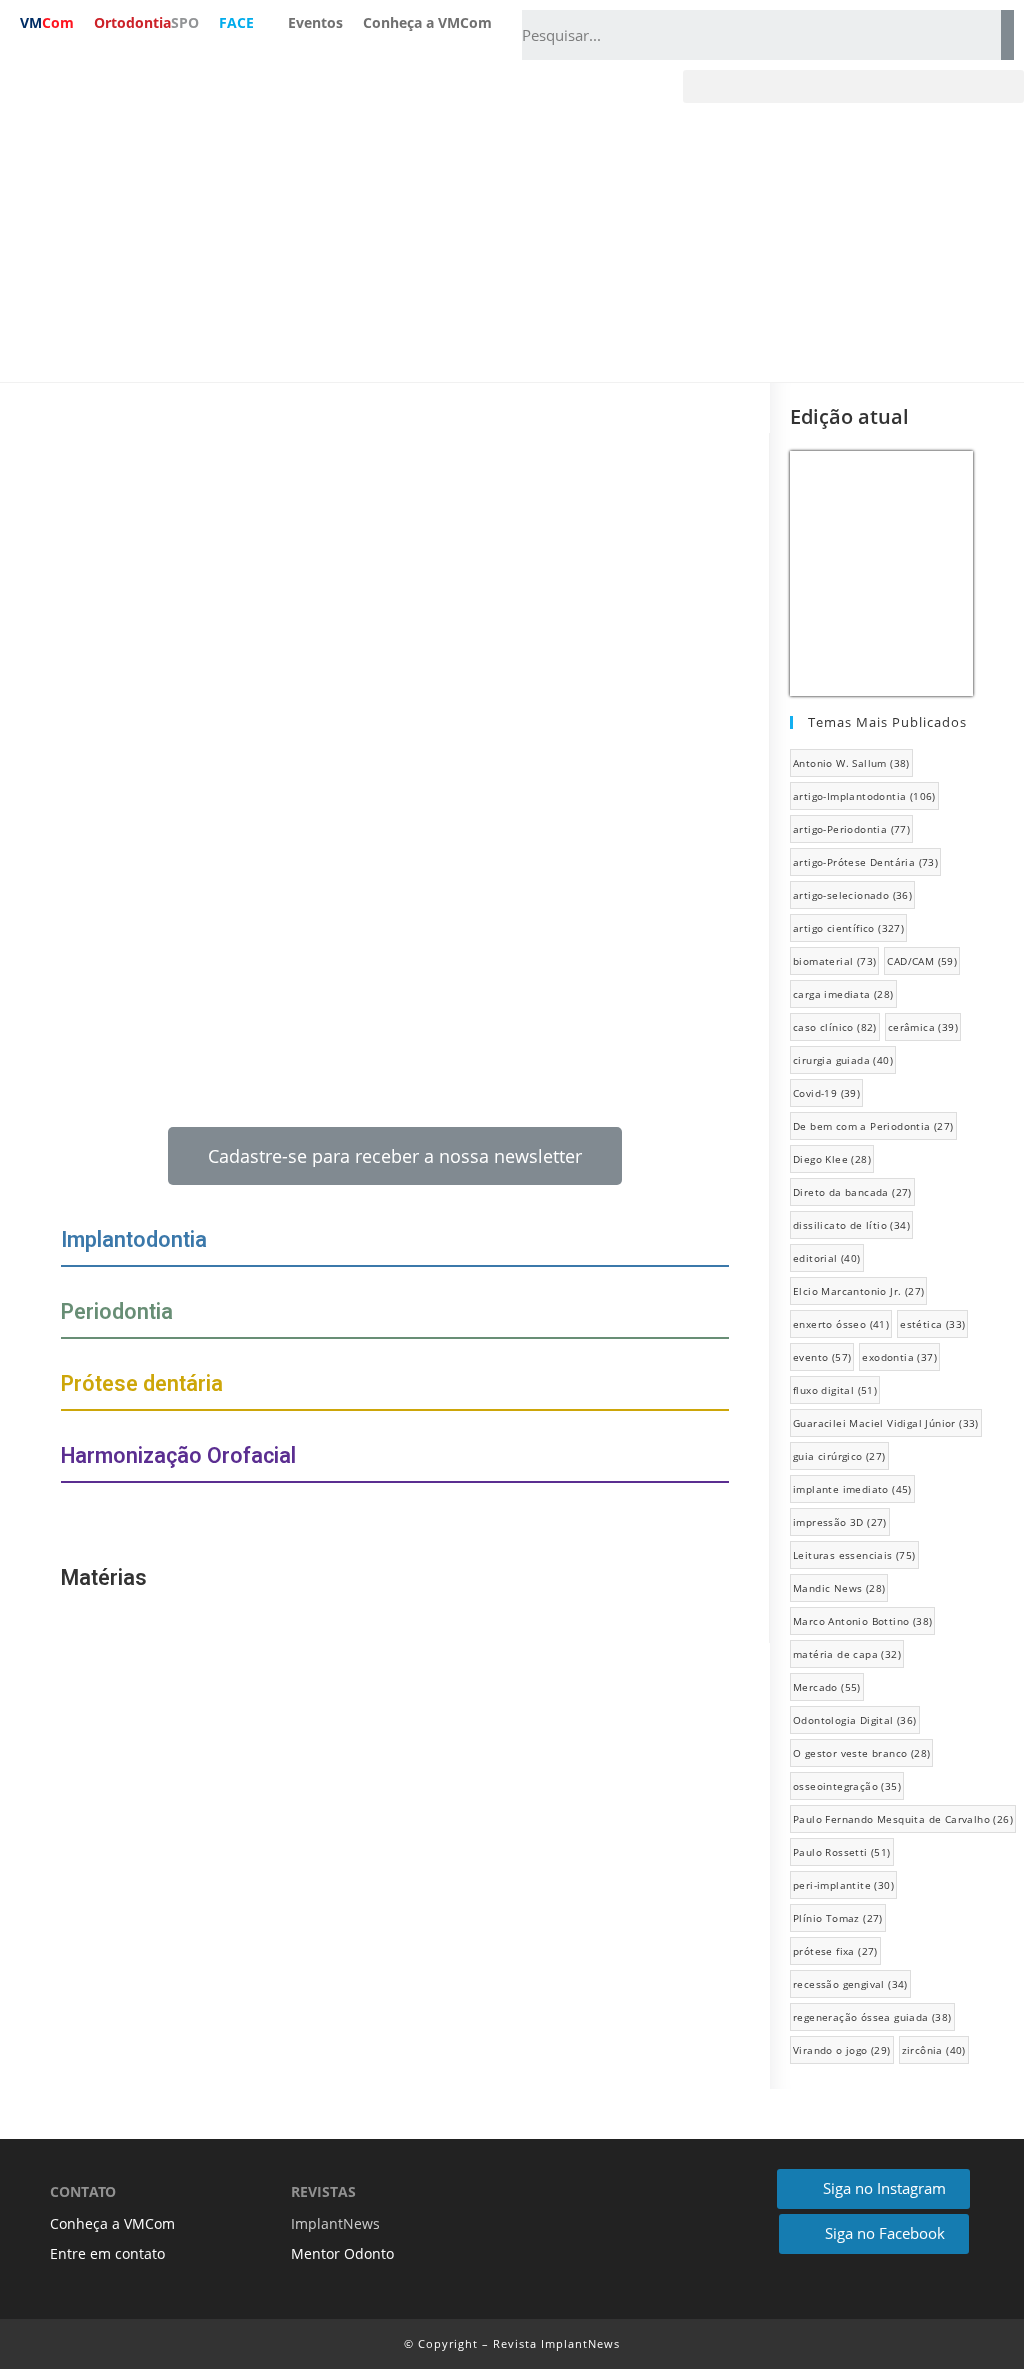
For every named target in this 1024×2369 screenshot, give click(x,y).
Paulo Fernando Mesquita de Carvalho (903, 1819)
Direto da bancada (852, 1192)
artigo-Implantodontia (864, 796)
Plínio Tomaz (838, 1918)
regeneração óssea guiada (872, 2017)
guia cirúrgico (839, 1456)
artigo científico (848, 928)
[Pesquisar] (1007, 35)
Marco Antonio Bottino (862, 1621)
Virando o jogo (842, 2050)
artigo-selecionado (852, 895)
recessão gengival (850, 1984)
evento (822, 1357)
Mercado (827, 1687)
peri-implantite (843, 1885)
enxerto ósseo (841, 1324)
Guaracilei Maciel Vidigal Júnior (886, 1423)
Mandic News (839, 1588)
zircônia (934, 2050)
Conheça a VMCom (427, 22)
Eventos (315, 22)
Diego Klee (832, 1159)
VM (47, 22)
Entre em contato (107, 2253)
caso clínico (835, 1027)
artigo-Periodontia (851, 829)
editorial (827, 1258)
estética (932, 1324)
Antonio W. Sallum (851, 763)
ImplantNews (335, 2223)
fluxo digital (835, 1390)
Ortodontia (146, 22)
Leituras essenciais (854, 1555)
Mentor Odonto (342, 2253)
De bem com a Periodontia (873, 1126)
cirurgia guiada (843, 1060)
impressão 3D (840, 1522)
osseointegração (847, 1786)
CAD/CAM (922, 961)
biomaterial (834, 961)
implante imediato (852, 1489)
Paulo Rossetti (842, 1852)
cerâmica (923, 1027)
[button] (853, 86)
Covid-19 (826, 1093)
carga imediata (843, 994)
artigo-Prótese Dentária (865, 862)
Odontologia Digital (855, 1720)
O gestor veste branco (861, 1753)
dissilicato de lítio (851, 1225)
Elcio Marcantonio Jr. (858, 1291)
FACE (236, 22)
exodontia (899, 1357)
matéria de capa (847, 1654)
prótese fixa (835, 1951)
